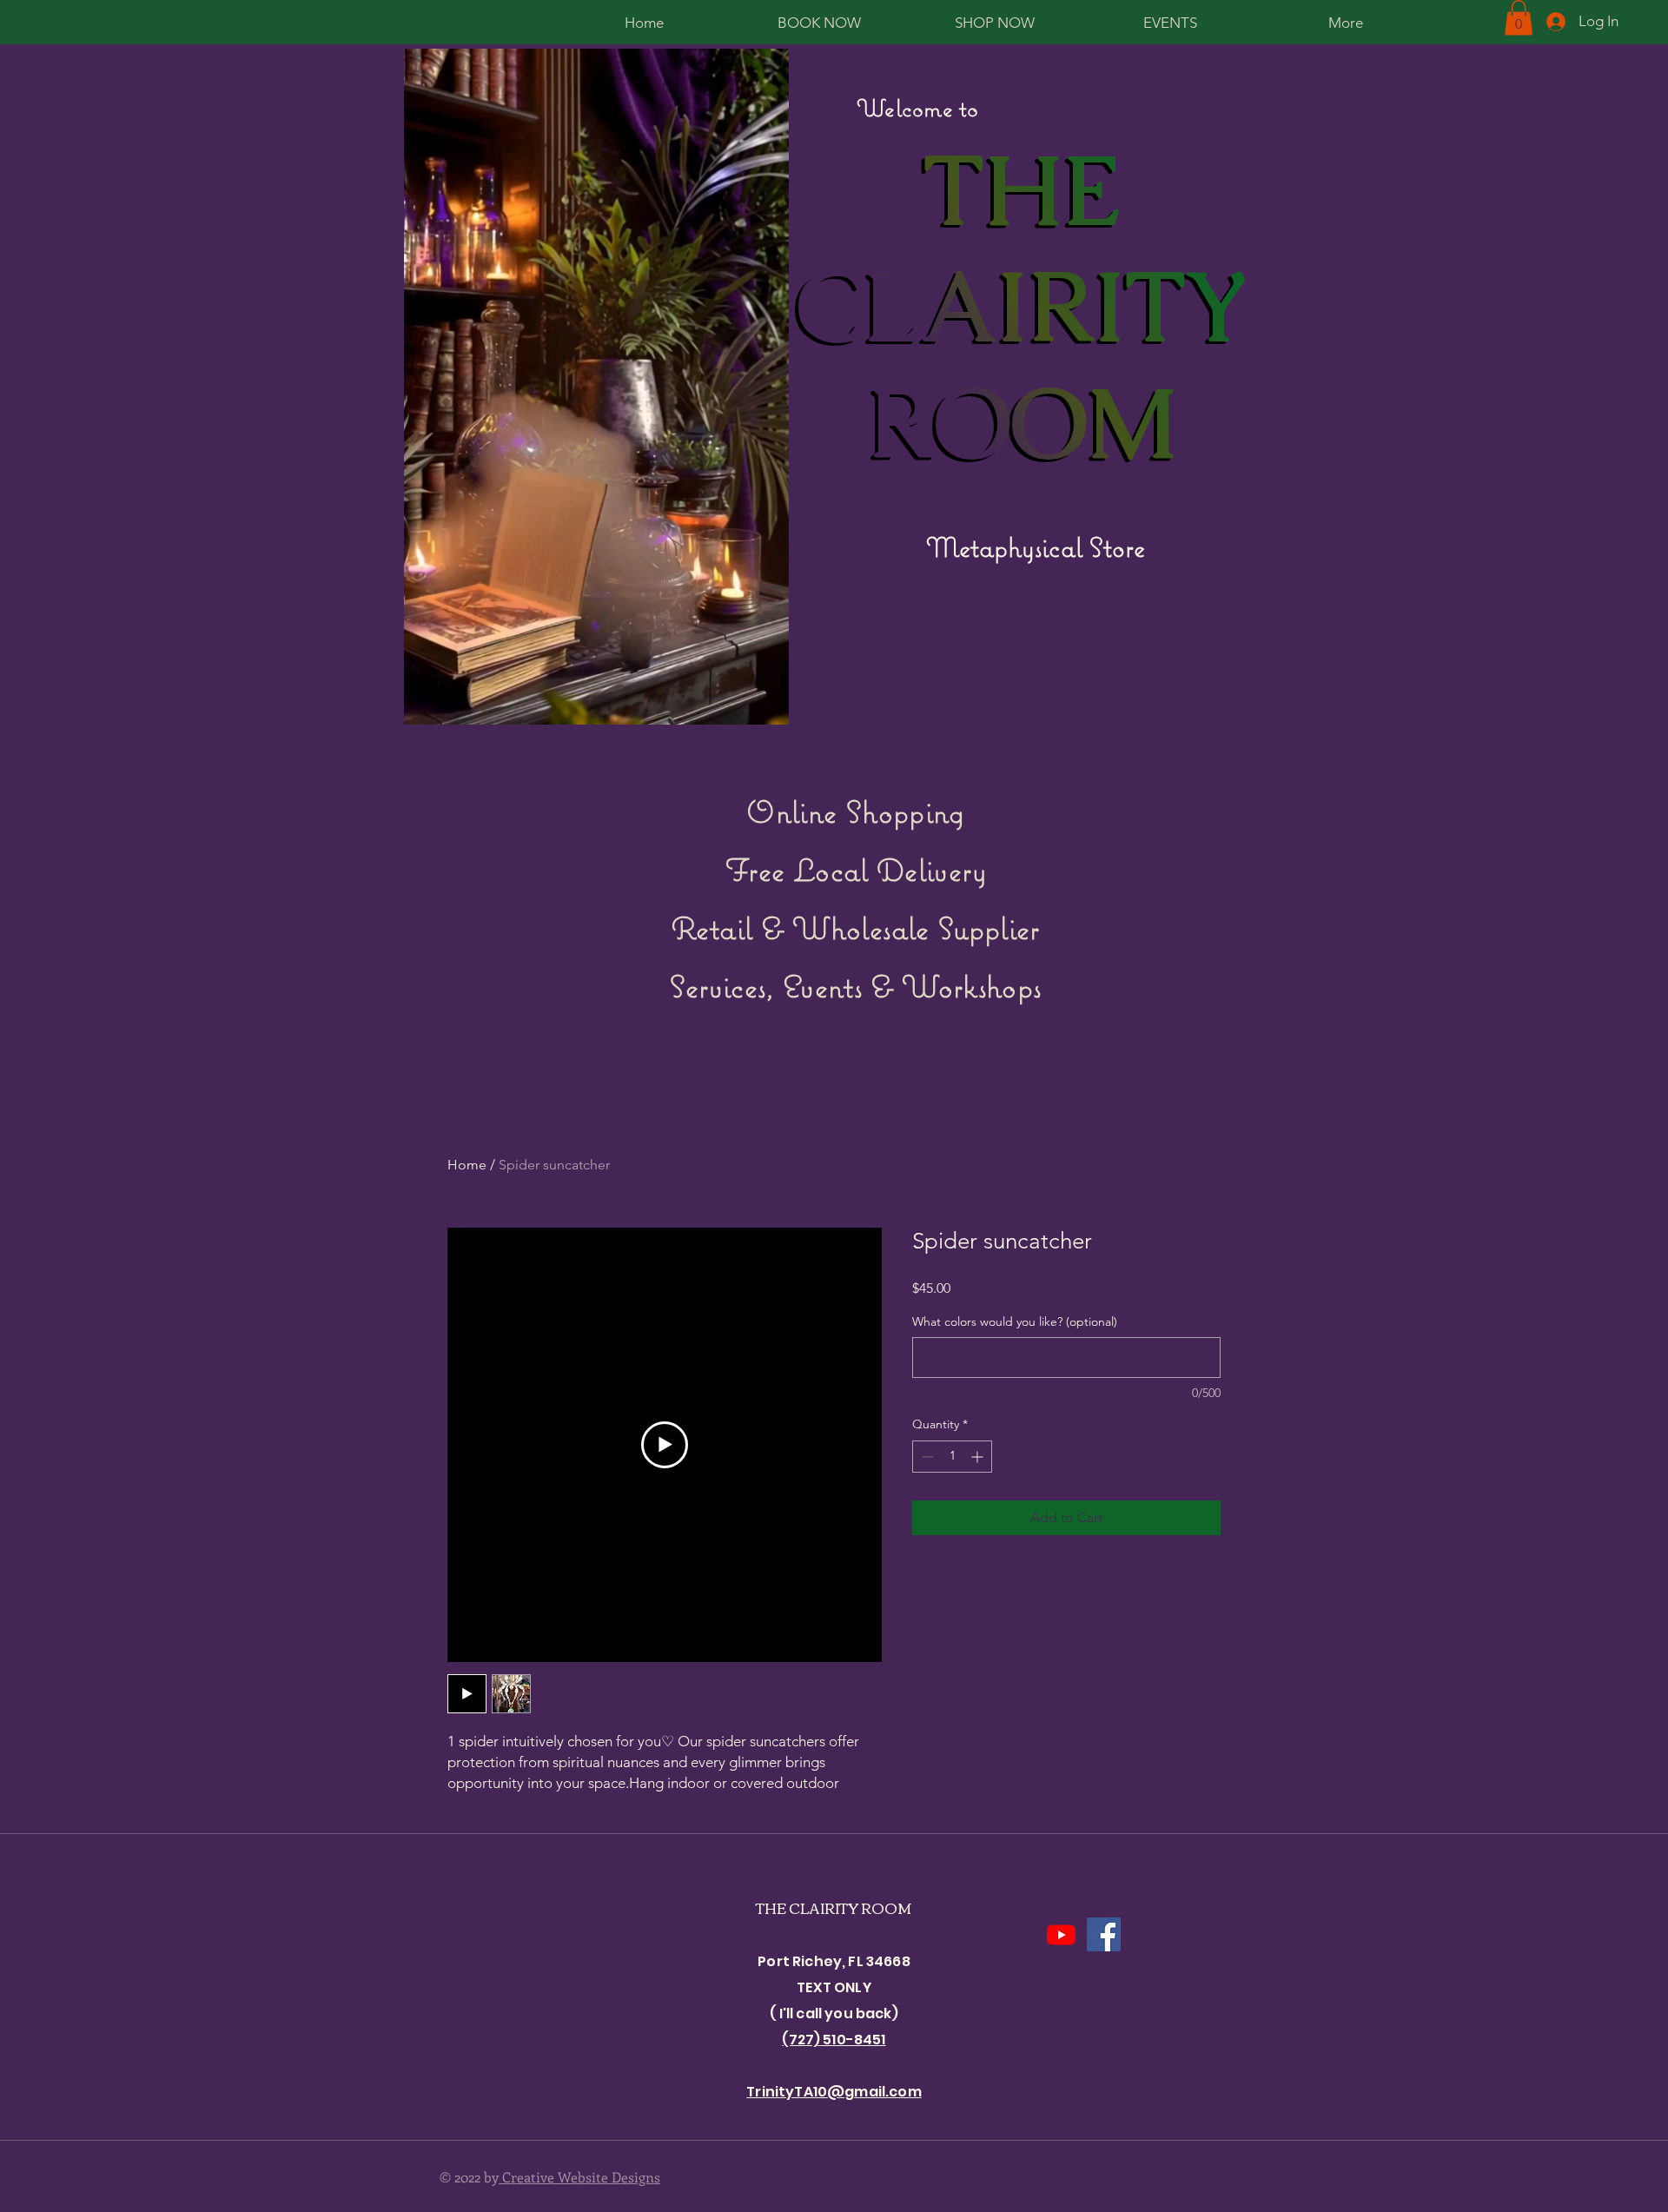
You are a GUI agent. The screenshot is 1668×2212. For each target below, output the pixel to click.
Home (467, 1165)
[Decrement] (926, 1457)
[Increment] (979, 1457)
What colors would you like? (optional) (1015, 1321)
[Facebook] (1104, 1934)
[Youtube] (1061, 1934)
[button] (1519, 18)
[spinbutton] (952, 1457)
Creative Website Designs (579, 2177)
